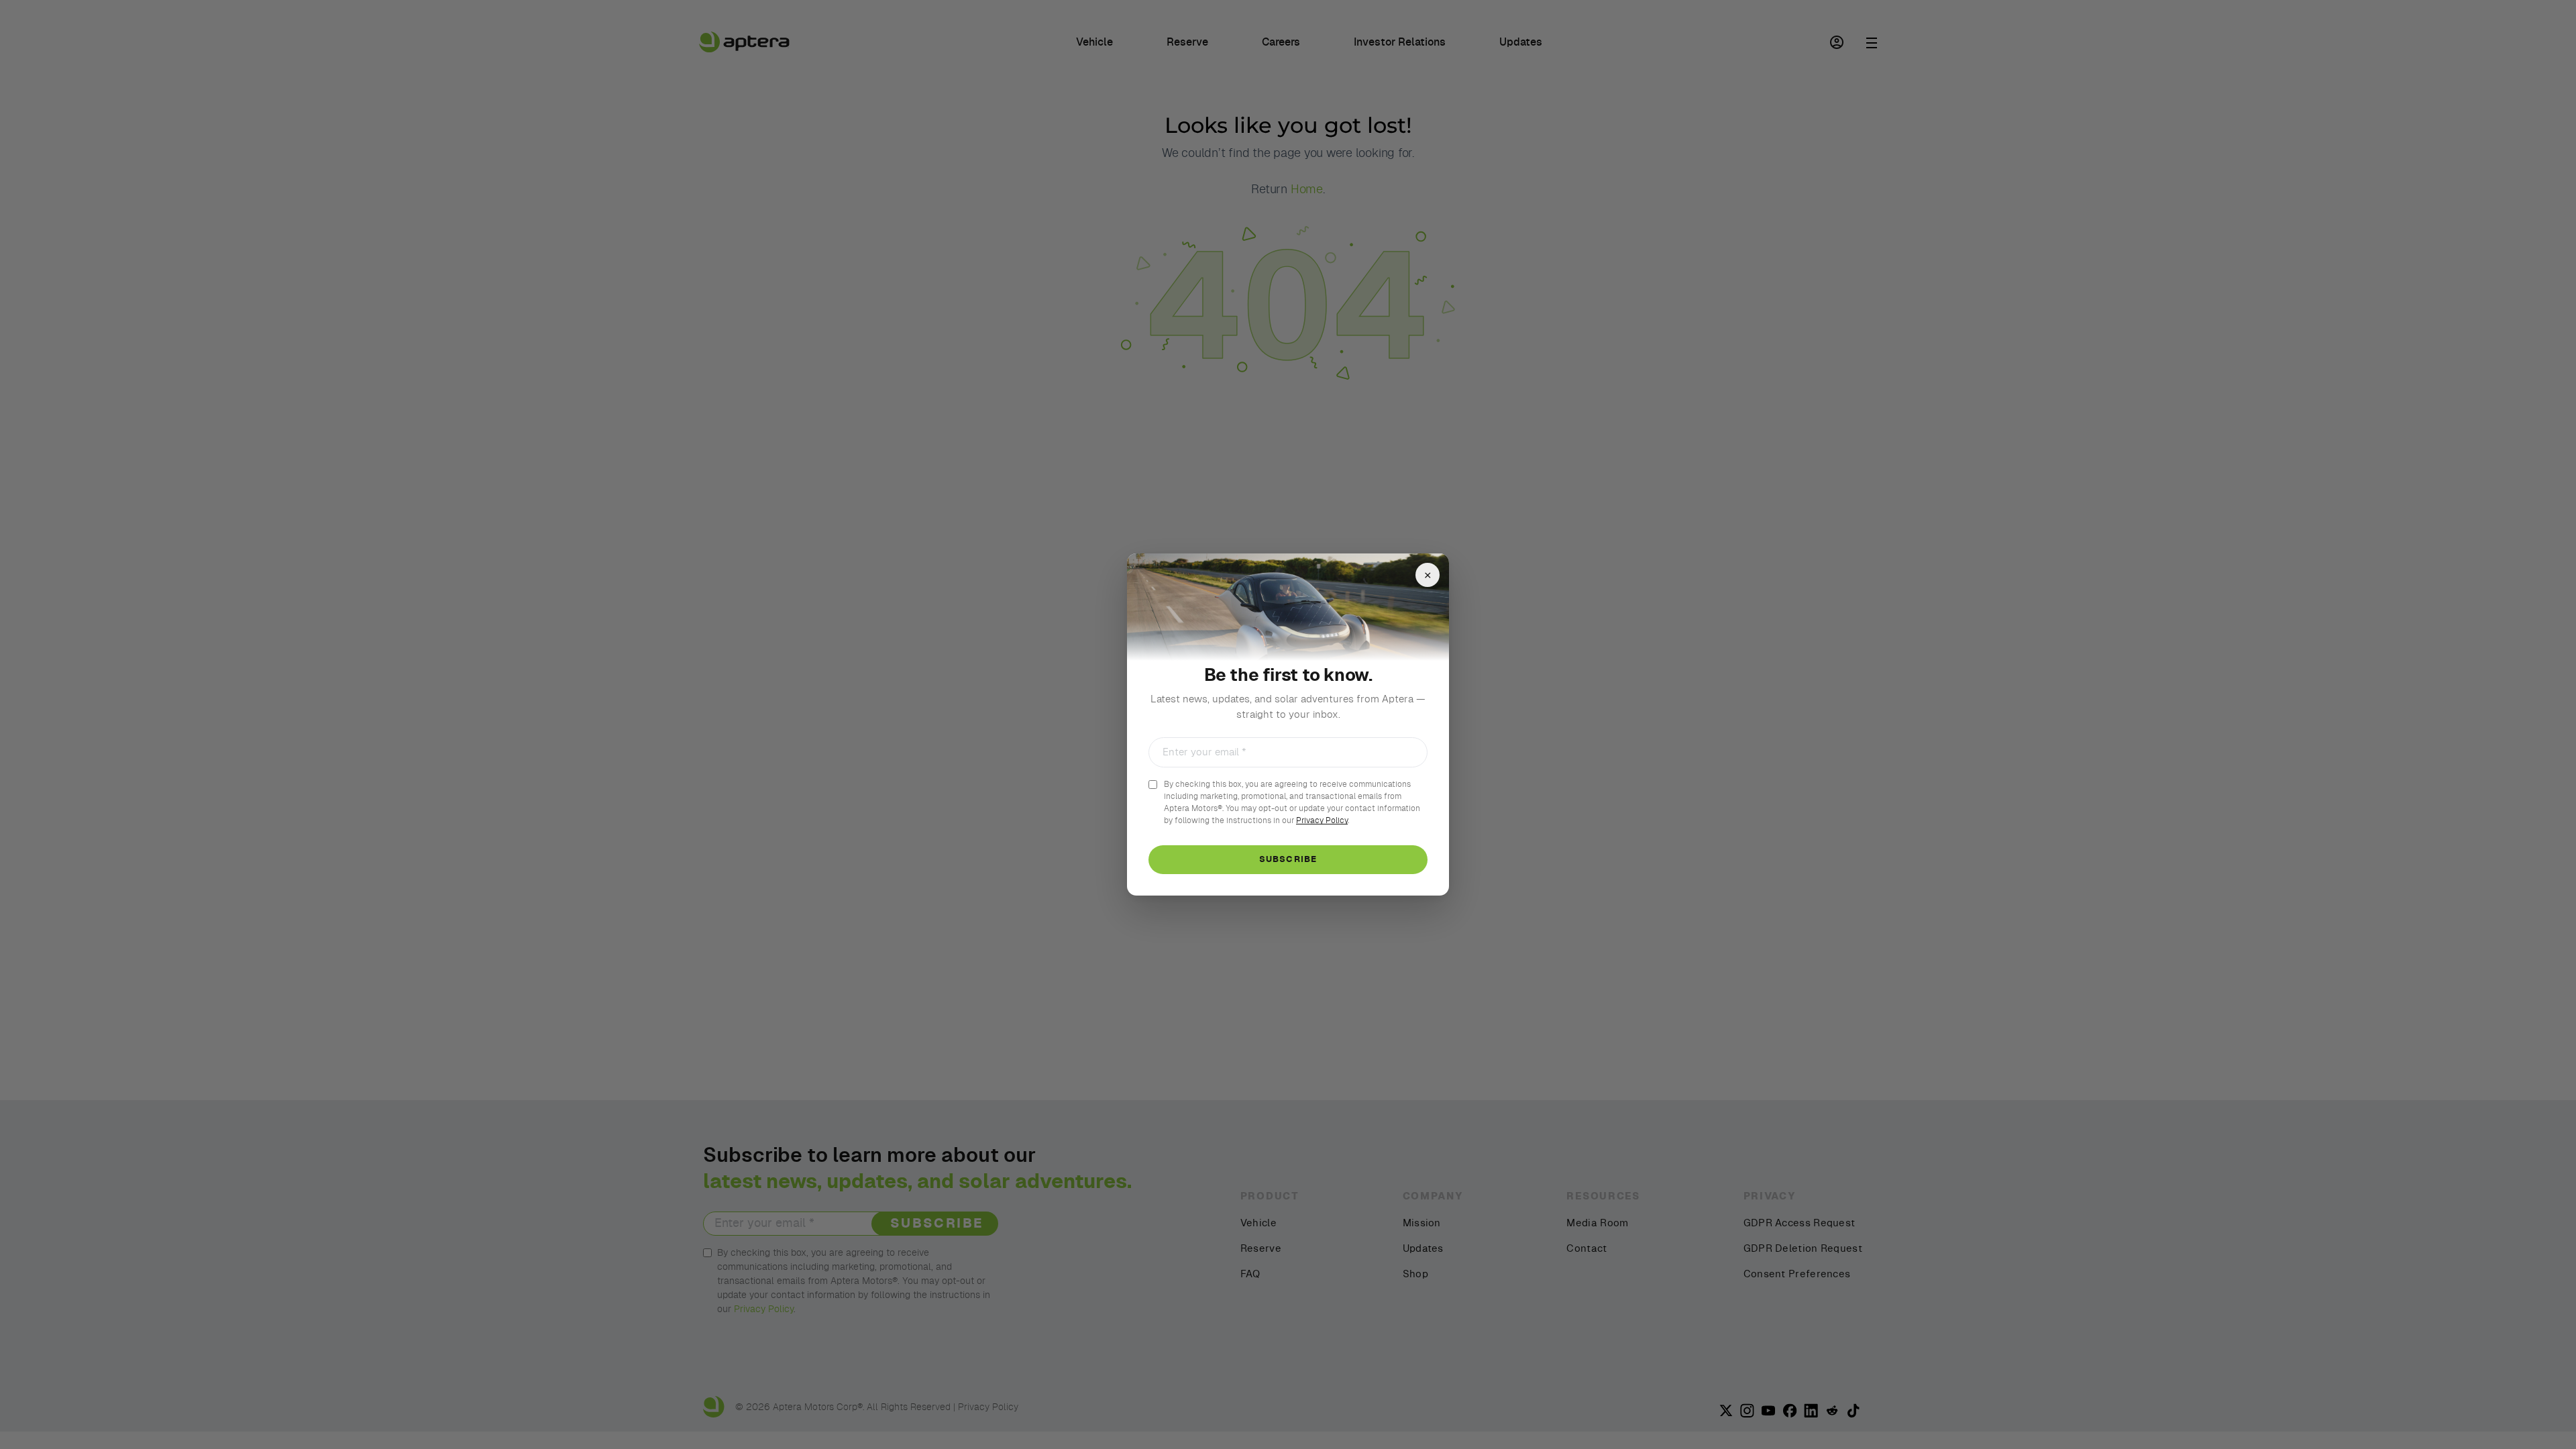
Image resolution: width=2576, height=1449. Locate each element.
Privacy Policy (1322, 820)
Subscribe (1288, 860)
